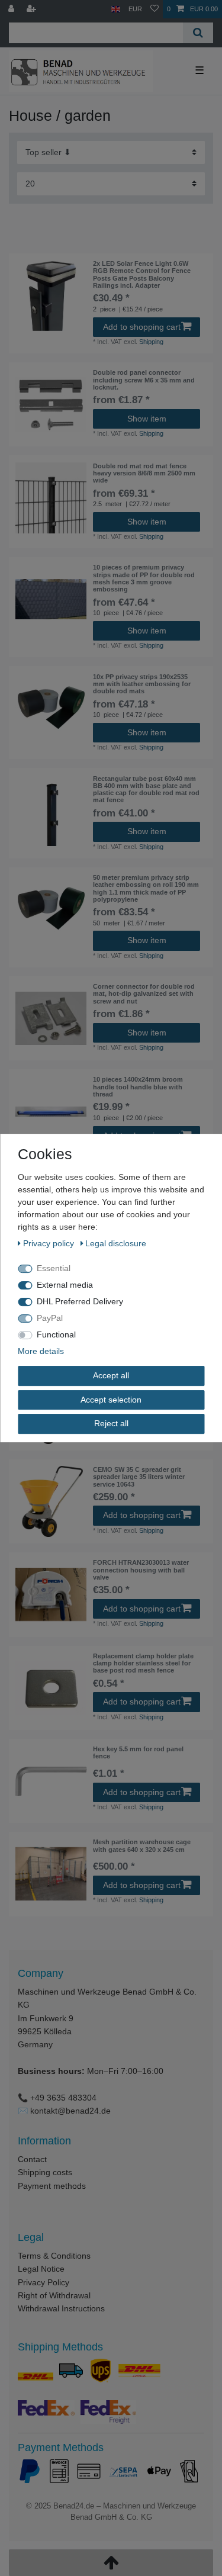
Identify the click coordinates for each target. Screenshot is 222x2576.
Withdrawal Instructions (61, 2308)
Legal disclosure (116, 1243)
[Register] (33, 9)
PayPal (50, 1318)
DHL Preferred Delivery (80, 1301)
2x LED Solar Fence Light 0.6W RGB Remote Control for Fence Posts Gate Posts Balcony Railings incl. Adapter (142, 274)
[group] (51, 295)
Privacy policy (50, 1243)
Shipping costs (45, 2172)
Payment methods (52, 2186)
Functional (56, 1334)
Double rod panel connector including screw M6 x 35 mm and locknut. (144, 380)
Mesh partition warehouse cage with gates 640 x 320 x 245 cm (142, 1845)
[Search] (198, 33)
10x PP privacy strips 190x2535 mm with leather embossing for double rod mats (142, 684)
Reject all (111, 1423)
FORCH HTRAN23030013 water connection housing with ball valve (141, 1570)
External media (65, 1285)
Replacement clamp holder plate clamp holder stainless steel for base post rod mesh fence (143, 1663)
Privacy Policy (44, 2282)
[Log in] (12, 9)
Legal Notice (41, 2269)
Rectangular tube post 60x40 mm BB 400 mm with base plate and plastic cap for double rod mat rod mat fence (146, 789)
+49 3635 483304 (63, 2098)
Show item (147, 419)
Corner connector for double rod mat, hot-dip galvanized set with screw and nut (144, 994)
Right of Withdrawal (54, 2295)
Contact (32, 2159)
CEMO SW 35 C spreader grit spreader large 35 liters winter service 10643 (139, 1477)
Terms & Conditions (54, 2256)
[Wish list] (155, 9)
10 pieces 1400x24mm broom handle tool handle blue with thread (138, 1087)
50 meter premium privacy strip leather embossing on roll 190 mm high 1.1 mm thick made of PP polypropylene (146, 888)
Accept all (111, 1375)
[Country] (116, 9)
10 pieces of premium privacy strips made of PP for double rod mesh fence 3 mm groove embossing (144, 578)
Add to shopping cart (142, 327)
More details (41, 1351)
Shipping (151, 342)
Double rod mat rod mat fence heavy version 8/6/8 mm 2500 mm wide (144, 473)
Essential (54, 1268)
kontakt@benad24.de (70, 2111)
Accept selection (111, 1400)
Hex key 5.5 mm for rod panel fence (138, 1752)
